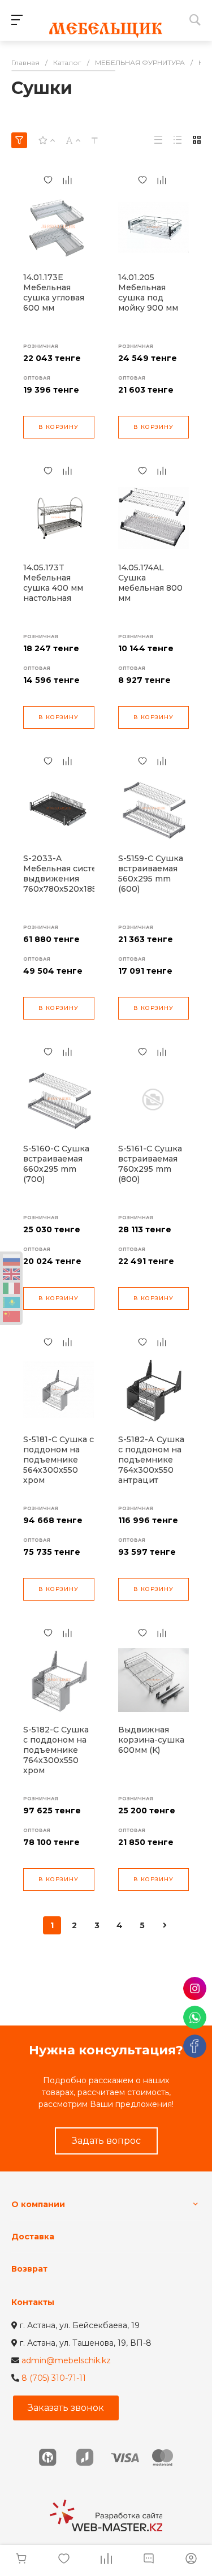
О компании (38, 2204)
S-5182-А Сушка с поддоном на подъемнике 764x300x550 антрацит (151, 1460)
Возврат (29, 2269)
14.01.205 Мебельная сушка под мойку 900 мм (148, 293)
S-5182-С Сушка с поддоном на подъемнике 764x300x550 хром (56, 1750)
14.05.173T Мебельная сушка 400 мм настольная (53, 583)
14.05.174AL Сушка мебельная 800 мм (150, 583)
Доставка (33, 2237)
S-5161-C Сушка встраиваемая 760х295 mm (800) (150, 1164)
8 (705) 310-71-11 (54, 2378)
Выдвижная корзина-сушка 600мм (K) (151, 1740)
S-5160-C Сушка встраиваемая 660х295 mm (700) (56, 1164)
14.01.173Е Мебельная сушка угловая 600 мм (54, 293)
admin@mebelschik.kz (66, 2360)
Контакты (33, 2302)
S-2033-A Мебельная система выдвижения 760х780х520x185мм (66, 874)
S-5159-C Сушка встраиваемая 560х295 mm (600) (151, 874)
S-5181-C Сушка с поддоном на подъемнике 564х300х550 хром (59, 1460)
